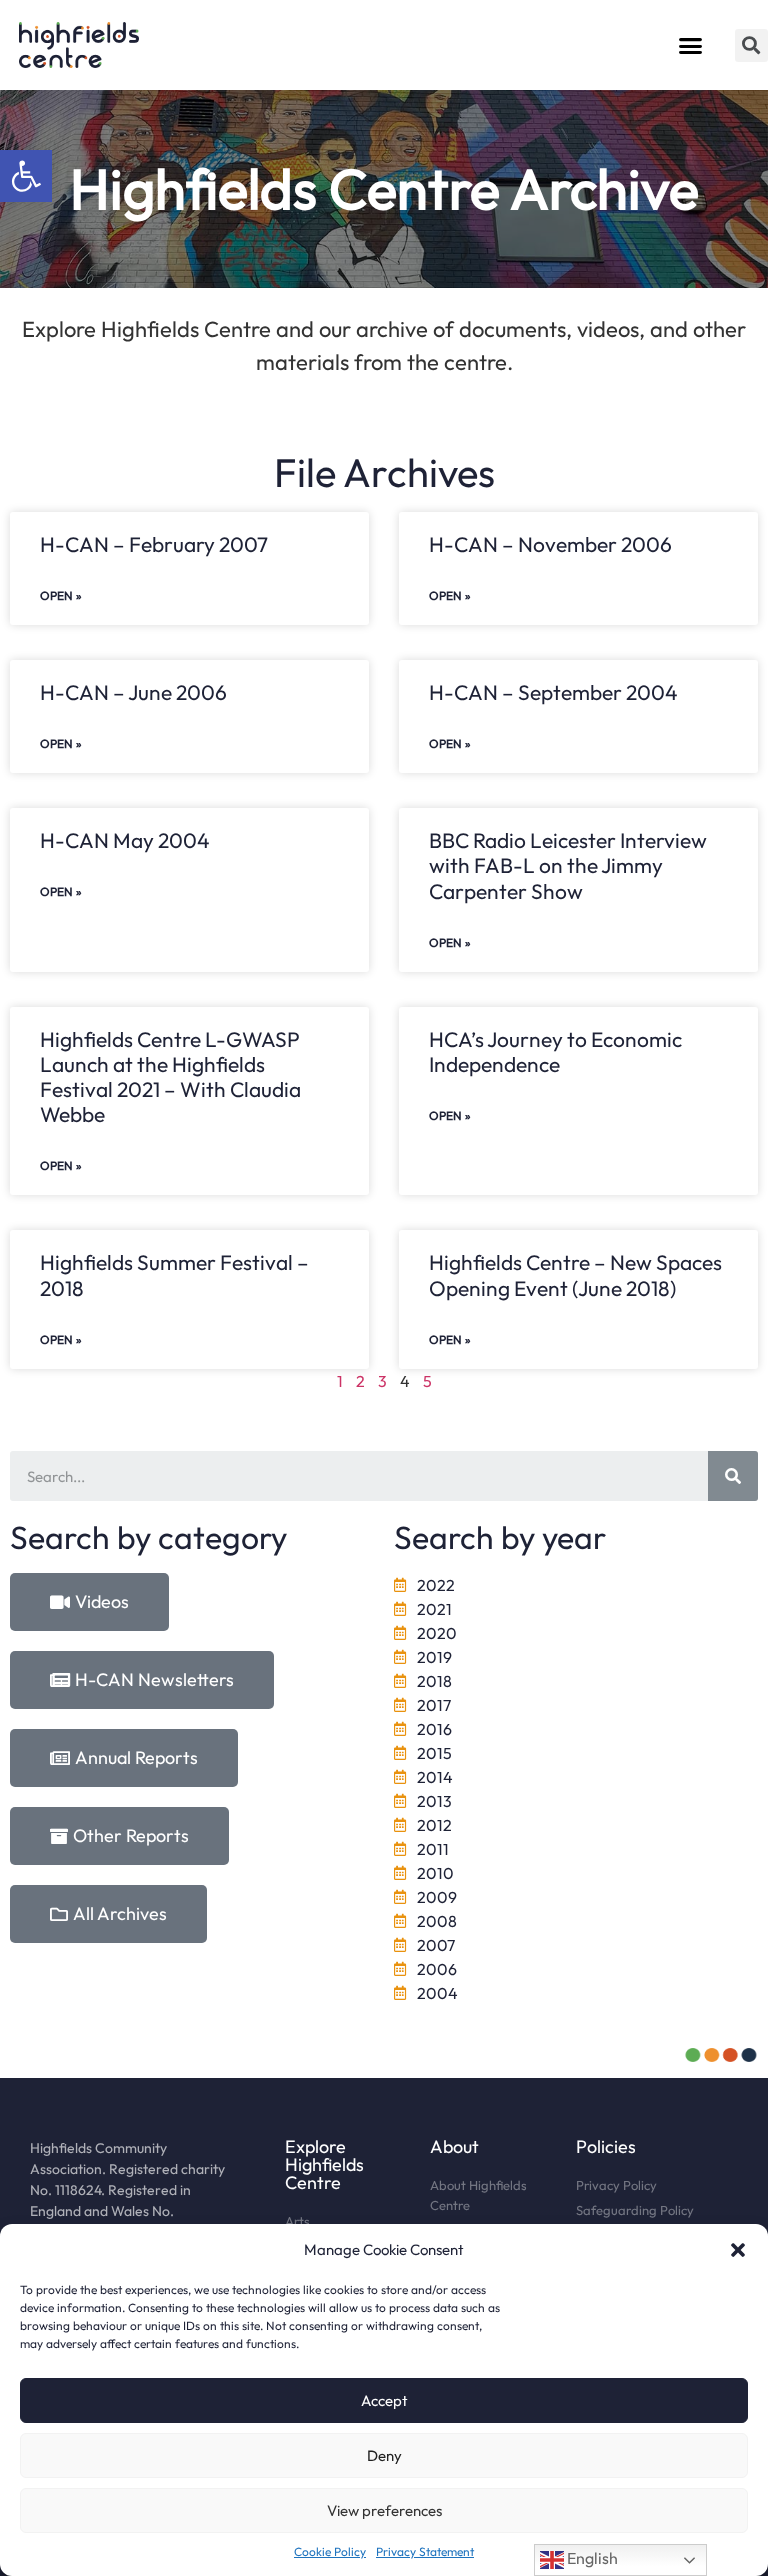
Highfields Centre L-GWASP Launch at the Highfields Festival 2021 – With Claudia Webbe (170, 1077)
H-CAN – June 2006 (133, 692)
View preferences (384, 2510)
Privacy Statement (425, 2551)
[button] (26, 176)
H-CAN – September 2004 (553, 692)
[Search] (733, 1476)
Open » (61, 595)
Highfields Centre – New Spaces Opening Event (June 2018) (575, 1274)
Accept (384, 2400)
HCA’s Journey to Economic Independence (555, 1051)
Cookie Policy (330, 2551)
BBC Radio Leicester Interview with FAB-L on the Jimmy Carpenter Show (568, 865)
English (591, 2558)
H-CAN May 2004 (125, 840)
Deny (384, 2455)
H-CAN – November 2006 (550, 544)
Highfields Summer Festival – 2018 (174, 1274)
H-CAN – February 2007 (154, 544)
